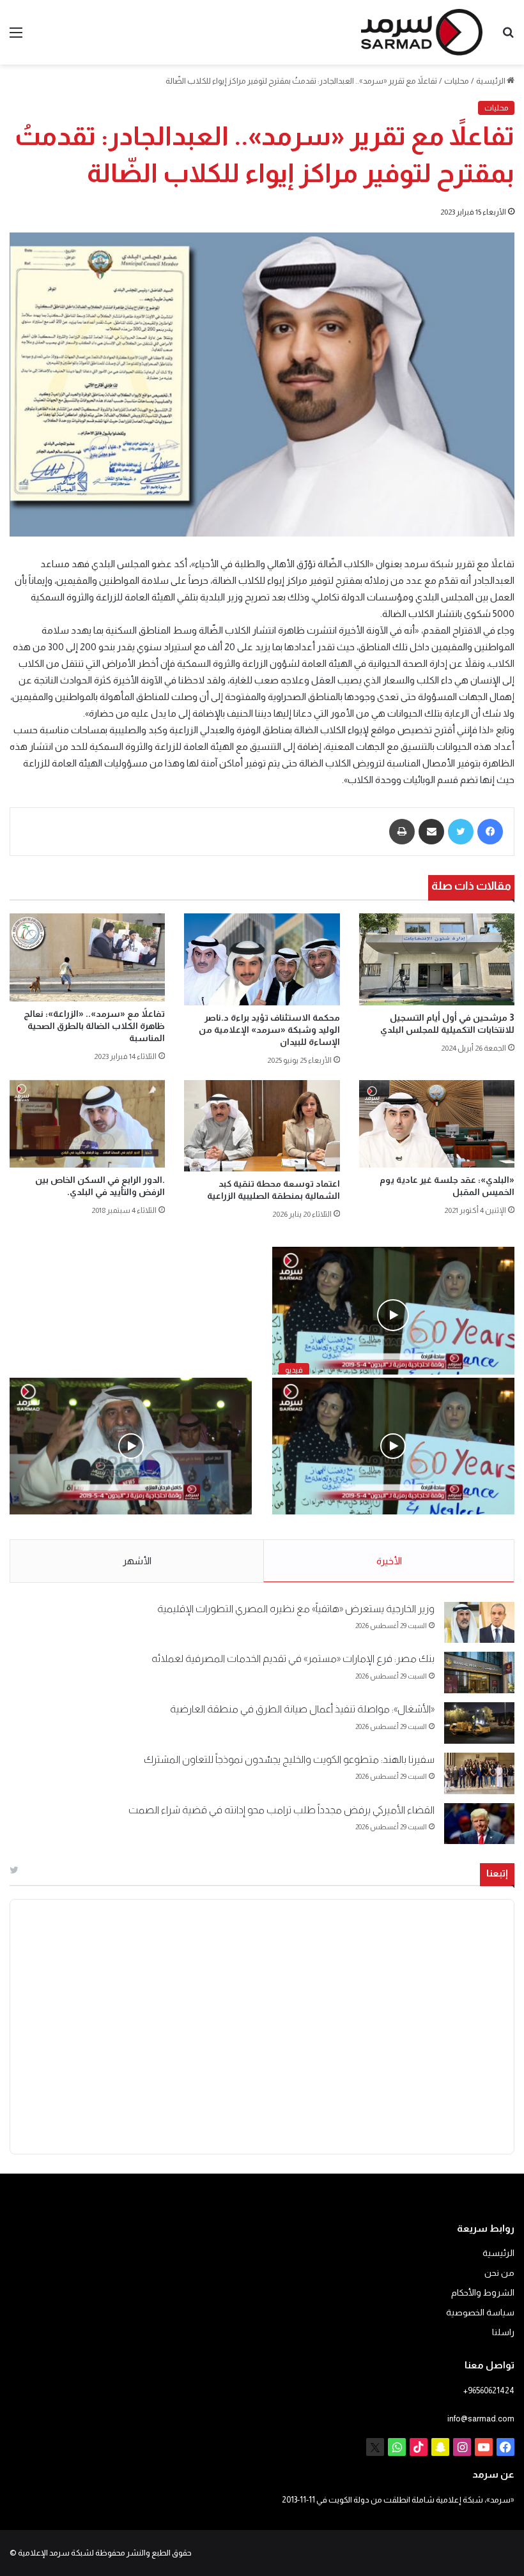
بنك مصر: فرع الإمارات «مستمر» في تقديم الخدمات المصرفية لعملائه (293, 1658)
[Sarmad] (422, 32)
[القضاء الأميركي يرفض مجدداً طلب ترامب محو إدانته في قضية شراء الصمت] (479, 1824)
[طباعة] (402, 832)
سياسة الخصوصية (480, 2313)
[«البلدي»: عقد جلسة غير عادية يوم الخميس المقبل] (437, 1124)
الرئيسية (491, 81)
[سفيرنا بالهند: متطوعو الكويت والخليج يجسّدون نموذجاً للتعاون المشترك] (479, 1773)
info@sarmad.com (481, 2419)
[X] (375, 2447)
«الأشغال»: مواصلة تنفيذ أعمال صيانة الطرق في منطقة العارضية (302, 1709)
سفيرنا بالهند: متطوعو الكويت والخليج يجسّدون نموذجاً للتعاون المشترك (289, 1759)
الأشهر (137, 1561)
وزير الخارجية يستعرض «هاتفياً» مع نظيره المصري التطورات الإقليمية (296, 1609)
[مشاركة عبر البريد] (431, 832)
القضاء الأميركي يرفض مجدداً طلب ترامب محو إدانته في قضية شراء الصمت (281, 1810)
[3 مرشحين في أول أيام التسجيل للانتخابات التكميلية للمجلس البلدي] (437, 959)
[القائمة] (16, 37)
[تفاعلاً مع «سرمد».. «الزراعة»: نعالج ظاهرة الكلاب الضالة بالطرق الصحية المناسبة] (87, 957)
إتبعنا (497, 1873)
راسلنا (503, 2332)
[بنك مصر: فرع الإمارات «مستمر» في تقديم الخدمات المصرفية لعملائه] (479, 1673)
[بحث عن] (508, 37)
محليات (457, 81)
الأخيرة (389, 1561)
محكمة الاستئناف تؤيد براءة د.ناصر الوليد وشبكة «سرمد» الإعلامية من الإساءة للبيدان (269, 1030)
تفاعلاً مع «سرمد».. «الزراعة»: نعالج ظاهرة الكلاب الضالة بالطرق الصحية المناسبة (94, 1026)
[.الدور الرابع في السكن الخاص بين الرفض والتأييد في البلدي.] (87, 1124)
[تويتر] (461, 832)
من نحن (499, 2273)
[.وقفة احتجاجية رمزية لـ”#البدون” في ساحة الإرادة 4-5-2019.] (393, 1446)
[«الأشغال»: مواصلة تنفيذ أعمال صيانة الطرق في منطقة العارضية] (479, 1723)
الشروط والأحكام (483, 2293)
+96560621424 (489, 2390)
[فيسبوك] (490, 832)
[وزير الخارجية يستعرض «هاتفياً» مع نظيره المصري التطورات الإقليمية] (479, 1623)
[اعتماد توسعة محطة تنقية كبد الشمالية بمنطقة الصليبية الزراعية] (262, 1126)
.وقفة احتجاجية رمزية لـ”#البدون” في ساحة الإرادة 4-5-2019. (395, 1528)
